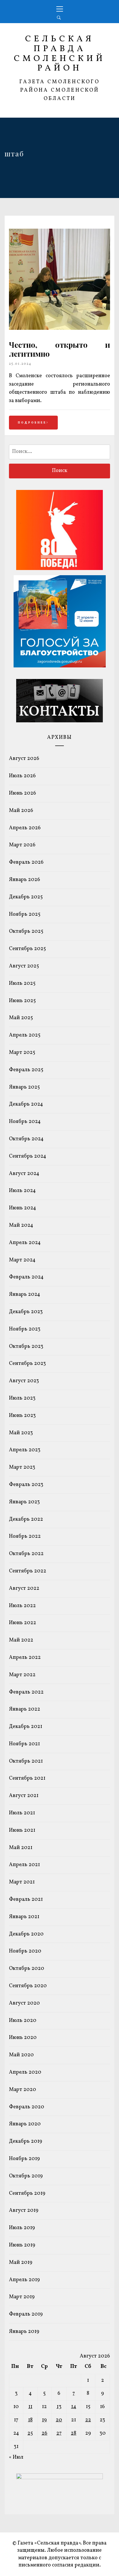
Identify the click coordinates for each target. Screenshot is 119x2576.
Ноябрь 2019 (24, 2159)
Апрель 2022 (25, 1658)
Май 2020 (21, 2055)
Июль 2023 (22, 1398)
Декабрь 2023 (26, 1312)
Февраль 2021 (26, 1899)
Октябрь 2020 (27, 1969)
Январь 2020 (25, 2124)
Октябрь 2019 (26, 2176)
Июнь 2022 (23, 1623)
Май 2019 (21, 2263)
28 (74, 2433)
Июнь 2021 (22, 1830)
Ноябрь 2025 (25, 914)
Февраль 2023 (26, 1485)
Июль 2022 (22, 1606)
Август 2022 (24, 1588)
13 (59, 2407)
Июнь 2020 (23, 2038)
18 (30, 2420)
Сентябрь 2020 (28, 1986)
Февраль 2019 (26, 2314)
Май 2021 (21, 1848)
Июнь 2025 (22, 1001)
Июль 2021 (22, 1813)
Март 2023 (22, 1467)
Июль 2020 (23, 2021)
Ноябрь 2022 (25, 1536)
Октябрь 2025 (26, 931)
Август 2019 (24, 2210)
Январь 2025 (24, 1087)
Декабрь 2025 (26, 897)
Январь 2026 (25, 880)
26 (44, 2433)
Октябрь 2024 (26, 1139)
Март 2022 (22, 1675)
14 (74, 2407)
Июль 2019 (22, 2228)
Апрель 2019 (24, 2280)
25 (30, 2433)
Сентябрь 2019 (27, 2193)
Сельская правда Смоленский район (60, 54)
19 (44, 2420)
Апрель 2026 (25, 828)
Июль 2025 (22, 983)
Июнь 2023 (22, 1416)
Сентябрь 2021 (27, 1778)
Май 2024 (21, 1225)
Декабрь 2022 (26, 1519)
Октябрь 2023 (26, 1347)
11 (30, 2407)
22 (88, 2420)
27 (59, 2433)
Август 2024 (24, 1174)
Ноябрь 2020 (25, 1951)
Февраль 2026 (26, 862)
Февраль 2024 (26, 1277)
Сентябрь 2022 (28, 1571)
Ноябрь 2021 (24, 1744)
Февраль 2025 (26, 1070)
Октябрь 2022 (26, 1554)
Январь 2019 (24, 2332)
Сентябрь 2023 (27, 1364)
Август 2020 (24, 2003)
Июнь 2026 (23, 793)
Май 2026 (21, 811)
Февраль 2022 (26, 1692)
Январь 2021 (24, 1917)
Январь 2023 (24, 1502)
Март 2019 (22, 2297)
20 (59, 2420)
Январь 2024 (25, 1295)
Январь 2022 (25, 1709)
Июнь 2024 (23, 1208)
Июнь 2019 (22, 2245)
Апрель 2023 (25, 1450)
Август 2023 (24, 1381)
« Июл (16, 2457)
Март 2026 (22, 845)
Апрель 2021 (24, 1865)
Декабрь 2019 (26, 2141)
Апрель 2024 (25, 1243)
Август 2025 (24, 966)
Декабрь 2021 (26, 1727)
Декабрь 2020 (26, 1934)
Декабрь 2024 (26, 1104)
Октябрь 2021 (26, 1761)
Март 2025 (22, 1053)
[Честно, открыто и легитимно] (59, 329)
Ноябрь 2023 (25, 1329)
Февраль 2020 (27, 2107)
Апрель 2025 (25, 1035)
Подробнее (32, 423)
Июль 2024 (22, 1191)
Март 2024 (22, 1260)
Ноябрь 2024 (25, 1122)
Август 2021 (24, 1796)
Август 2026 (24, 759)
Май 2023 (21, 1433)
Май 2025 (21, 1018)
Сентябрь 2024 (28, 1156)
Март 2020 (23, 2090)
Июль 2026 (22, 776)
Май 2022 (21, 1640)
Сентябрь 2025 (27, 949)
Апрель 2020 (25, 2072)
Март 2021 (22, 1882)
